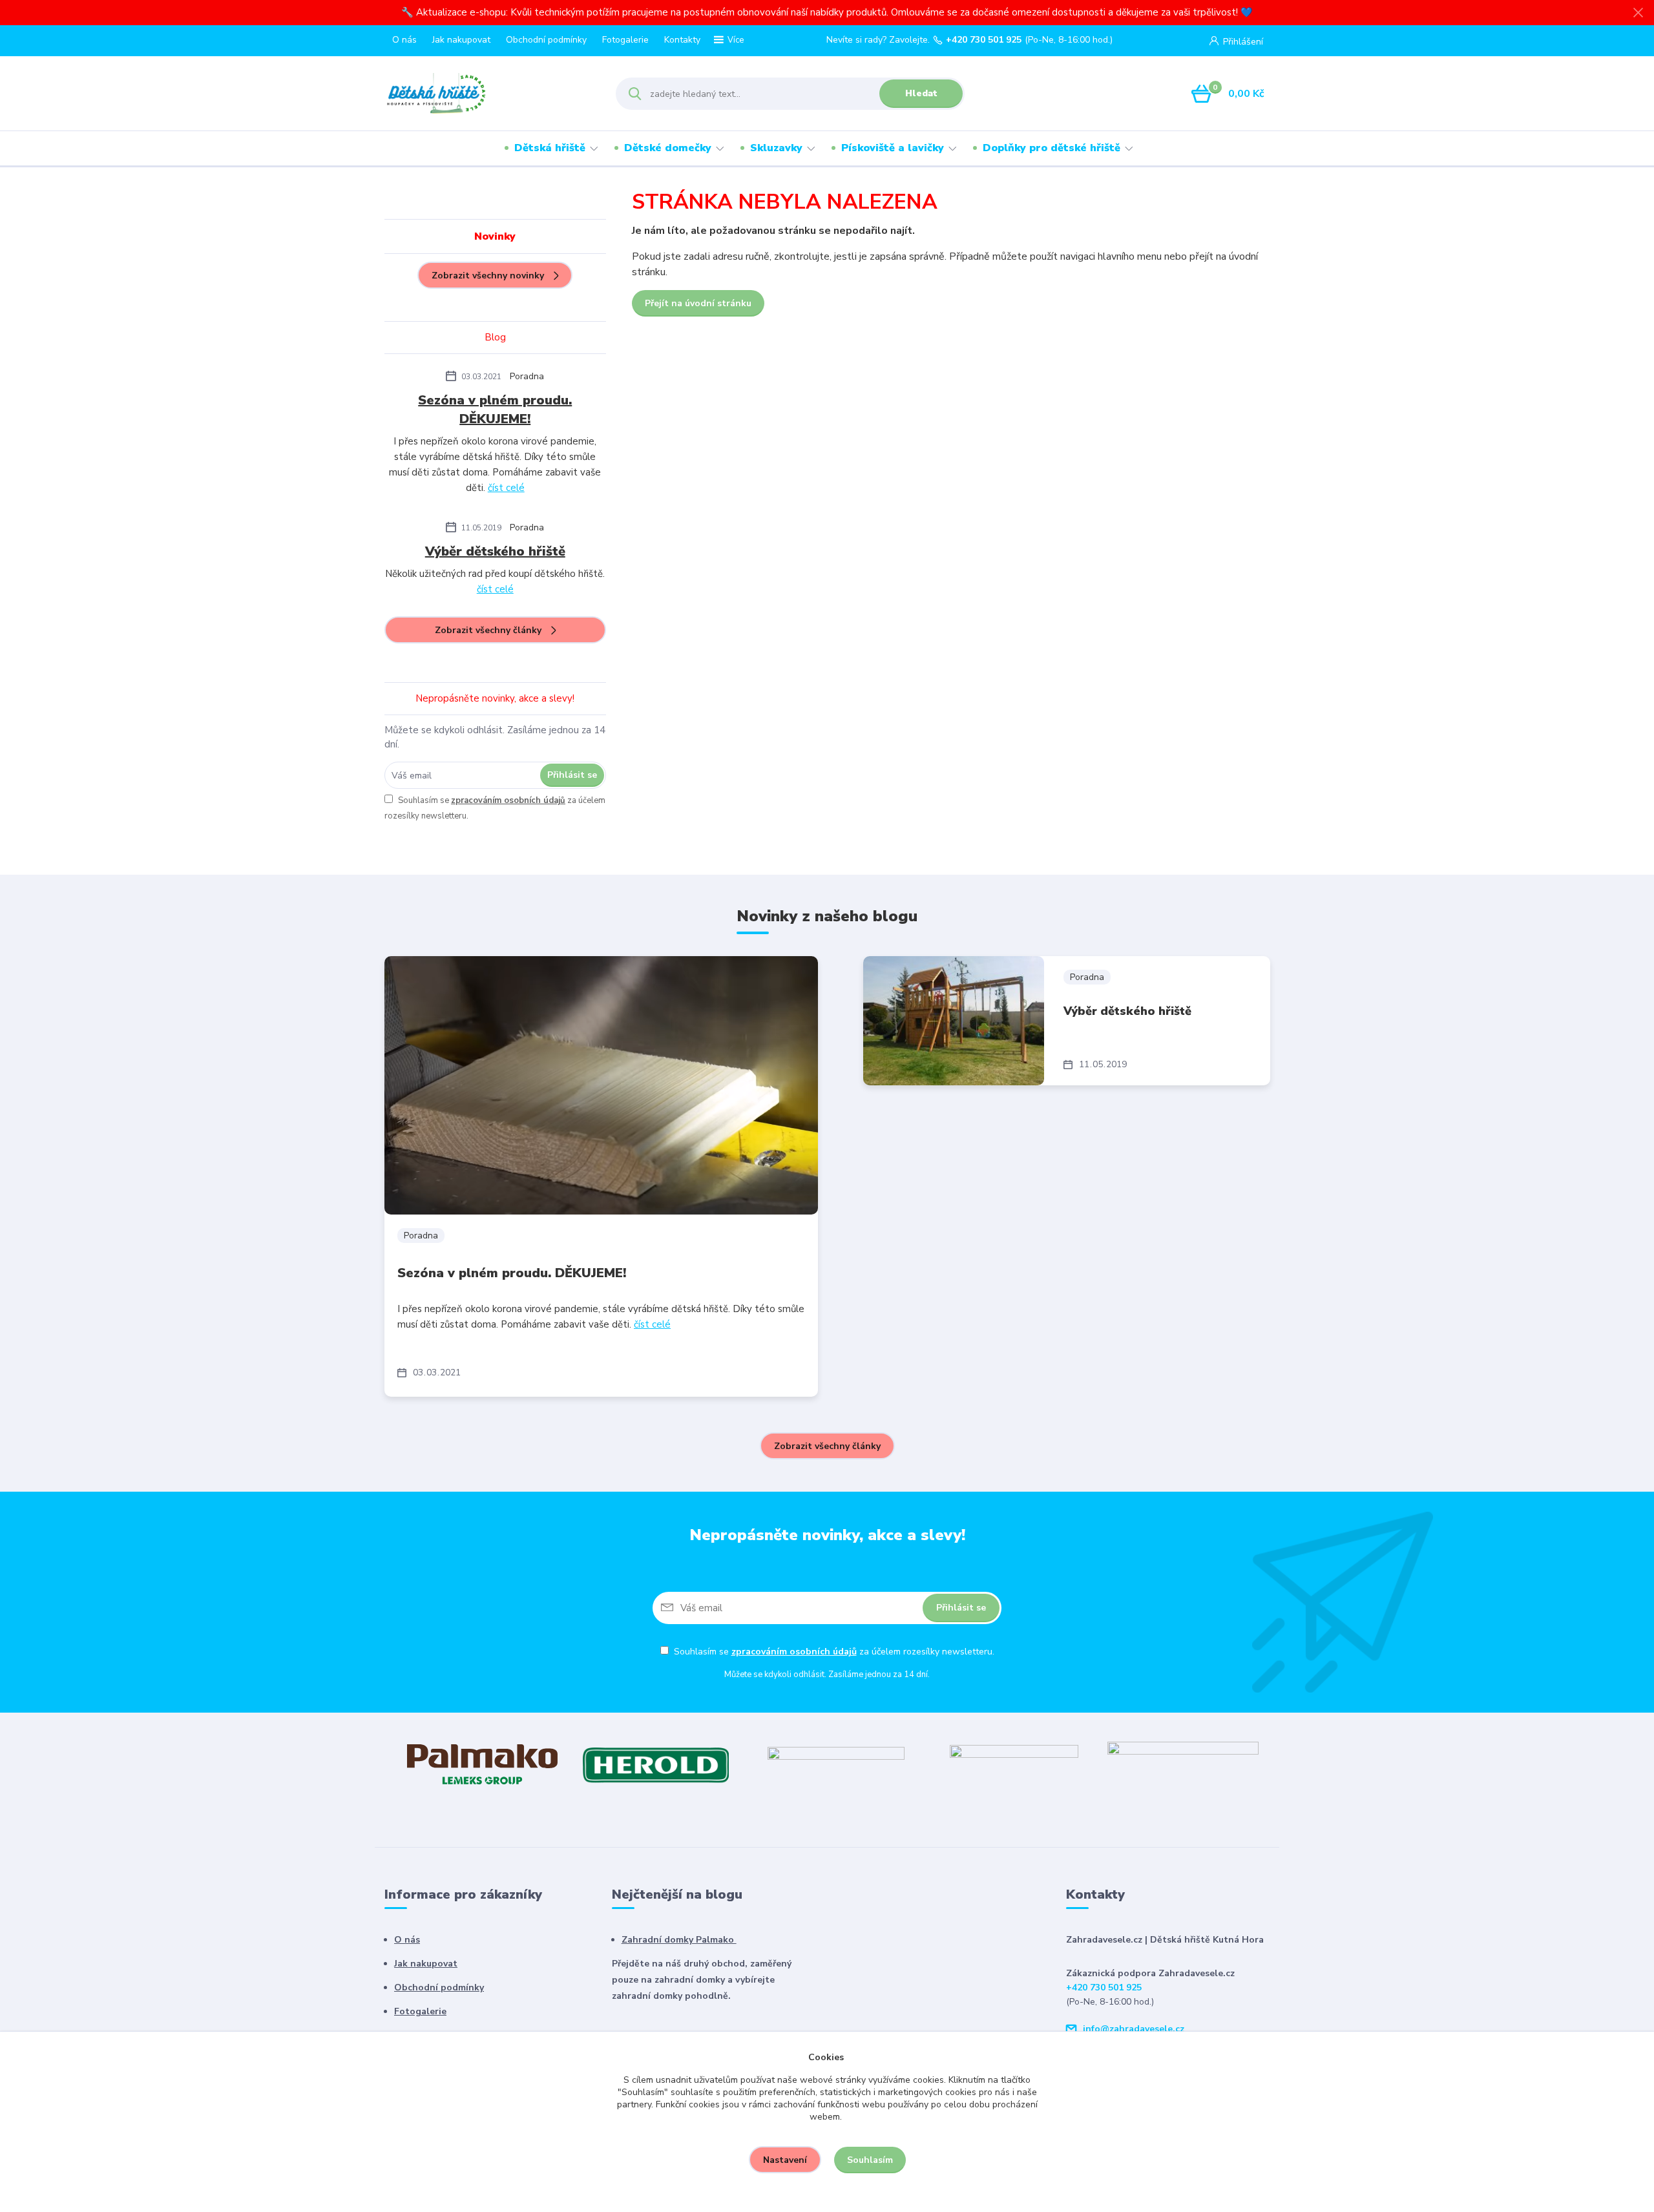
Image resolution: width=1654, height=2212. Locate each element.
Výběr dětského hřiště (495, 551)
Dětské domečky (668, 148)
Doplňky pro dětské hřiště (1052, 148)
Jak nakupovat (461, 40)
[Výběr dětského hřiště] (954, 1021)
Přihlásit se (572, 775)
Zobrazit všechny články (488, 630)
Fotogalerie (625, 40)
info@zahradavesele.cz (1134, 2029)
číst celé (506, 488)
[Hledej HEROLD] (655, 1764)
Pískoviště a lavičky (893, 148)
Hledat (921, 93)
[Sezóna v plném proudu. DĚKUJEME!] (601, 1085)
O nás (404, 40)
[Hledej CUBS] (1014, 1764)
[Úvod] (489, 94)
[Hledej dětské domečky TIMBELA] (836, 1764)
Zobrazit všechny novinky (488, 276)
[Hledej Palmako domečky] (482, 1764)
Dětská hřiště (550, 148)
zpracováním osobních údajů (508, 800)
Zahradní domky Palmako (679, 1940)
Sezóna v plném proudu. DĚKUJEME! (495, 410)
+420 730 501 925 (984, 40)
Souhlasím (870, 2160)
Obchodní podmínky (546, 40)
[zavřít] (1638, 13)
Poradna (527, 376)
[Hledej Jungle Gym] (1183, 1764)
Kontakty (682, 40)
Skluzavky (776, 148)
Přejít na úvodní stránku (698, 303)
